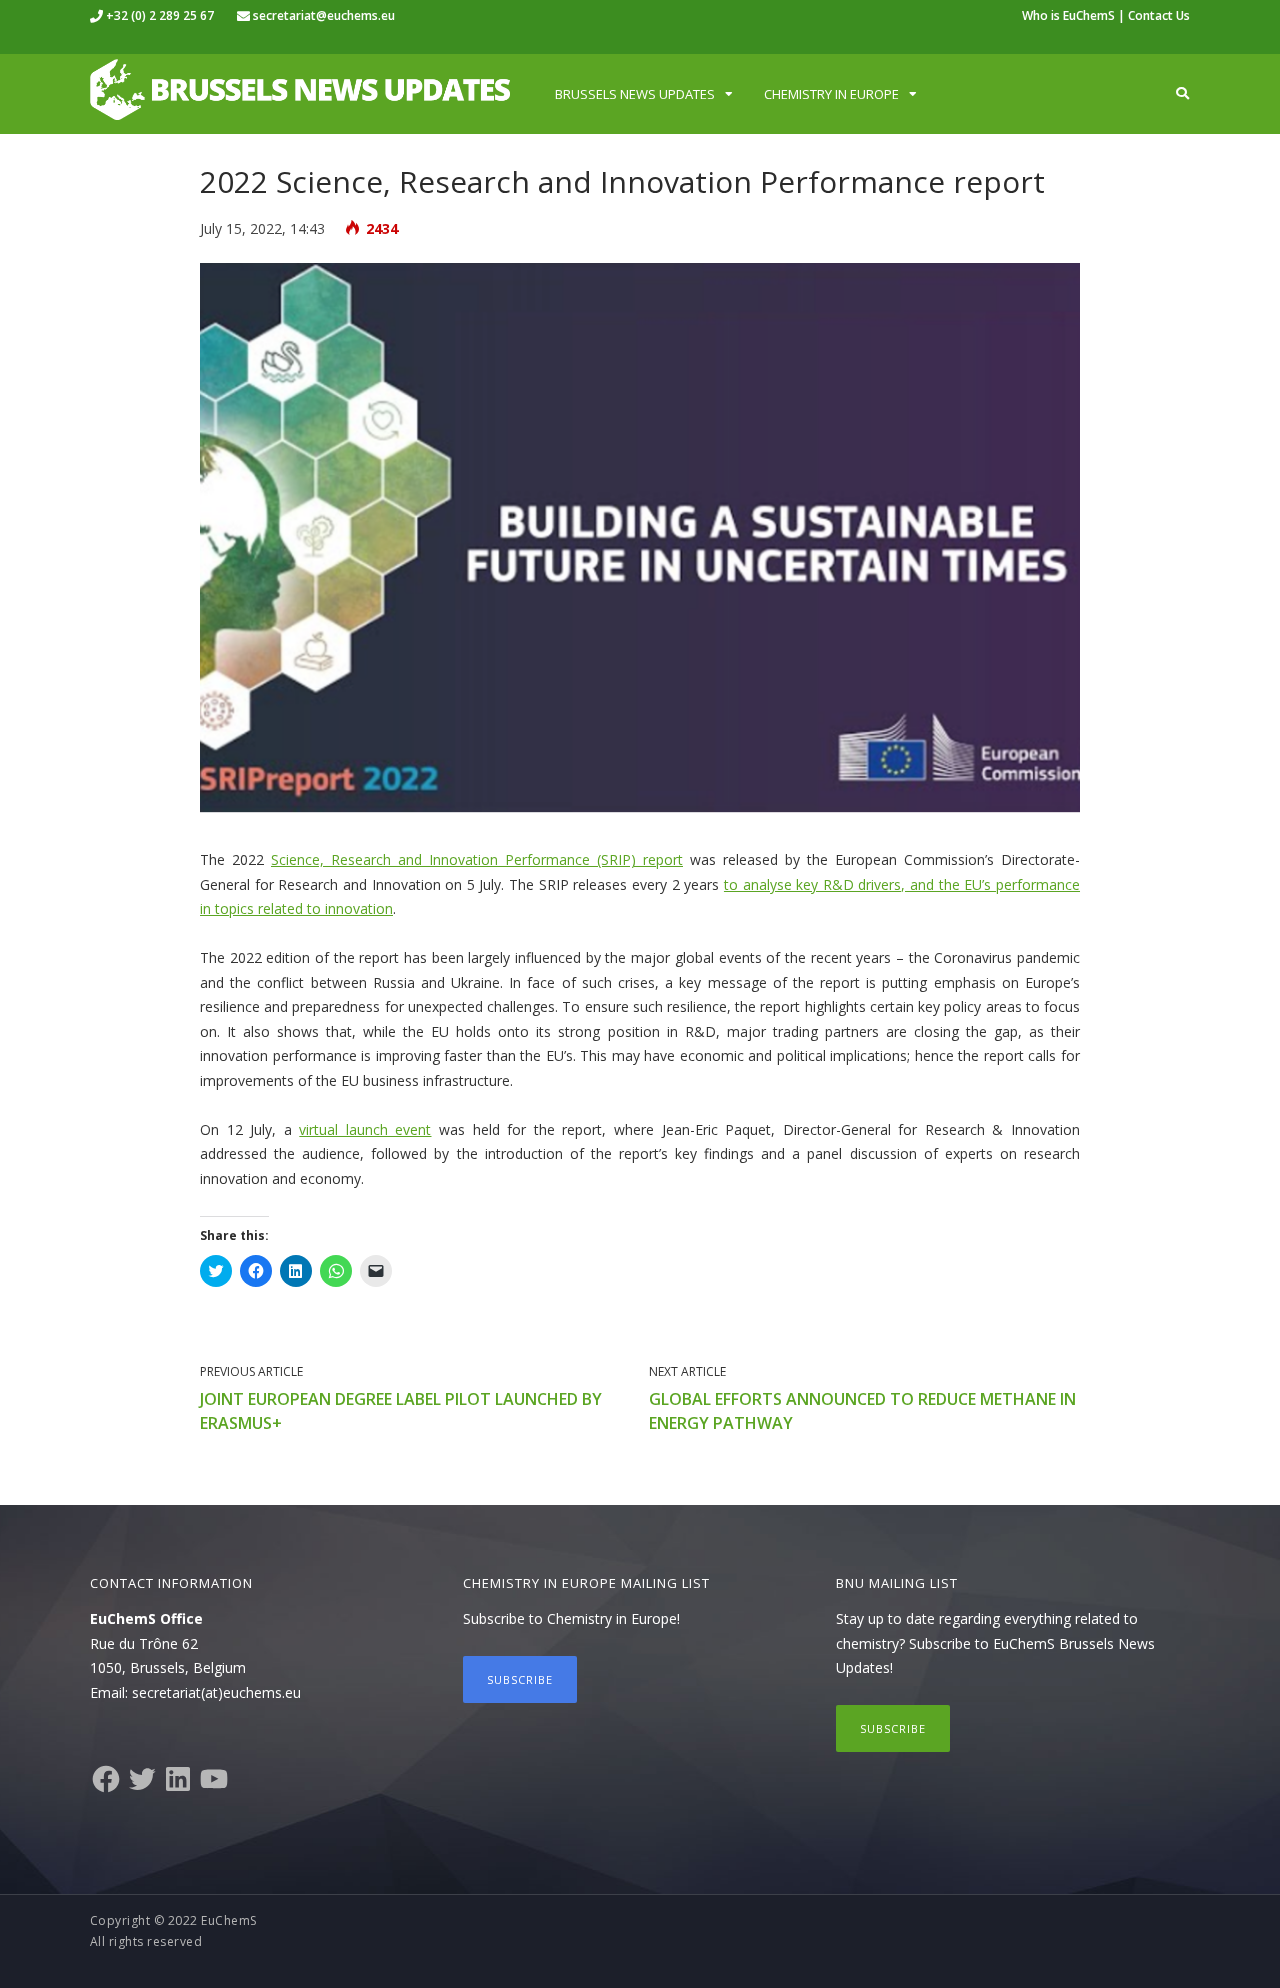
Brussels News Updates (635, 94)
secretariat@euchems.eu (324, 15)
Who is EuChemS (1068, 15)
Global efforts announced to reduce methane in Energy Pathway (862, 1411)
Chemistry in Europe (831, 94)
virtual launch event (365, 1129)
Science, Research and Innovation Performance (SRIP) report (477, 859)
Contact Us (1159, 15)
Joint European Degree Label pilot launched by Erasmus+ (401, 1411)
